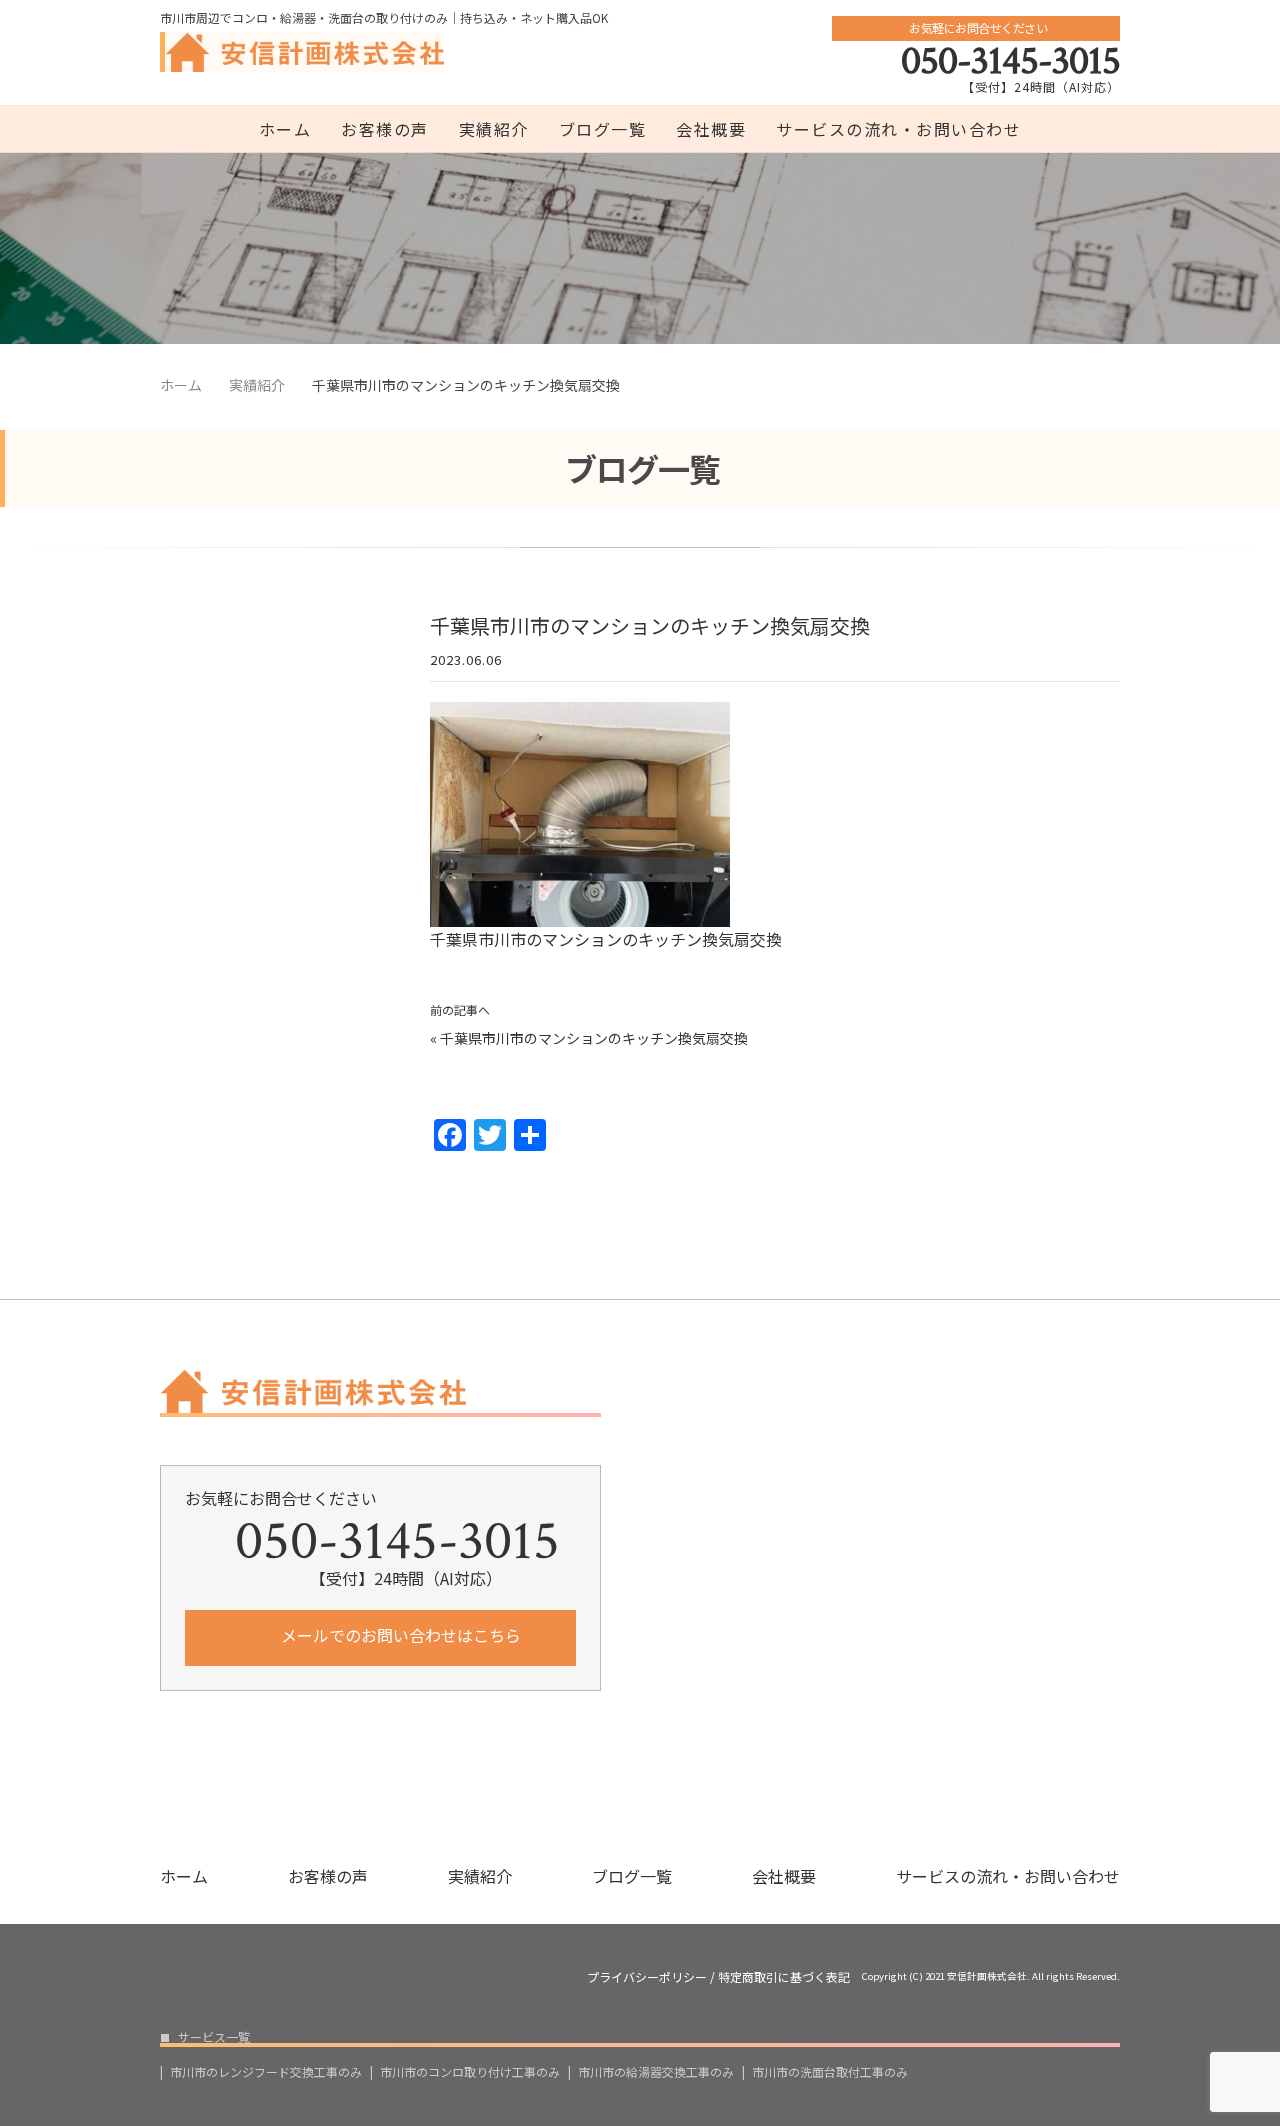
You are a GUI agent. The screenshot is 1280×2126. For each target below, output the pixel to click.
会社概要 (711, 129)
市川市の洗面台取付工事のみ (830, 2072)
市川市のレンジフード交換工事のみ (266, 2072)
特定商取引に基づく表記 (784, 1977)
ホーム (285, 129)
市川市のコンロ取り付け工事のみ (470, 2072)
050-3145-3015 (1010, 61)
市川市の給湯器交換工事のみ (656, 2072)
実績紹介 (494, 129)
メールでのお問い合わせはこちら (399, 1635)
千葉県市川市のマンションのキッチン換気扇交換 (594, 1038)
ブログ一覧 (603, 129)
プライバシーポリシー (647, 1977)
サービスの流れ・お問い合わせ (898, 129)
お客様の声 (385, 129)
